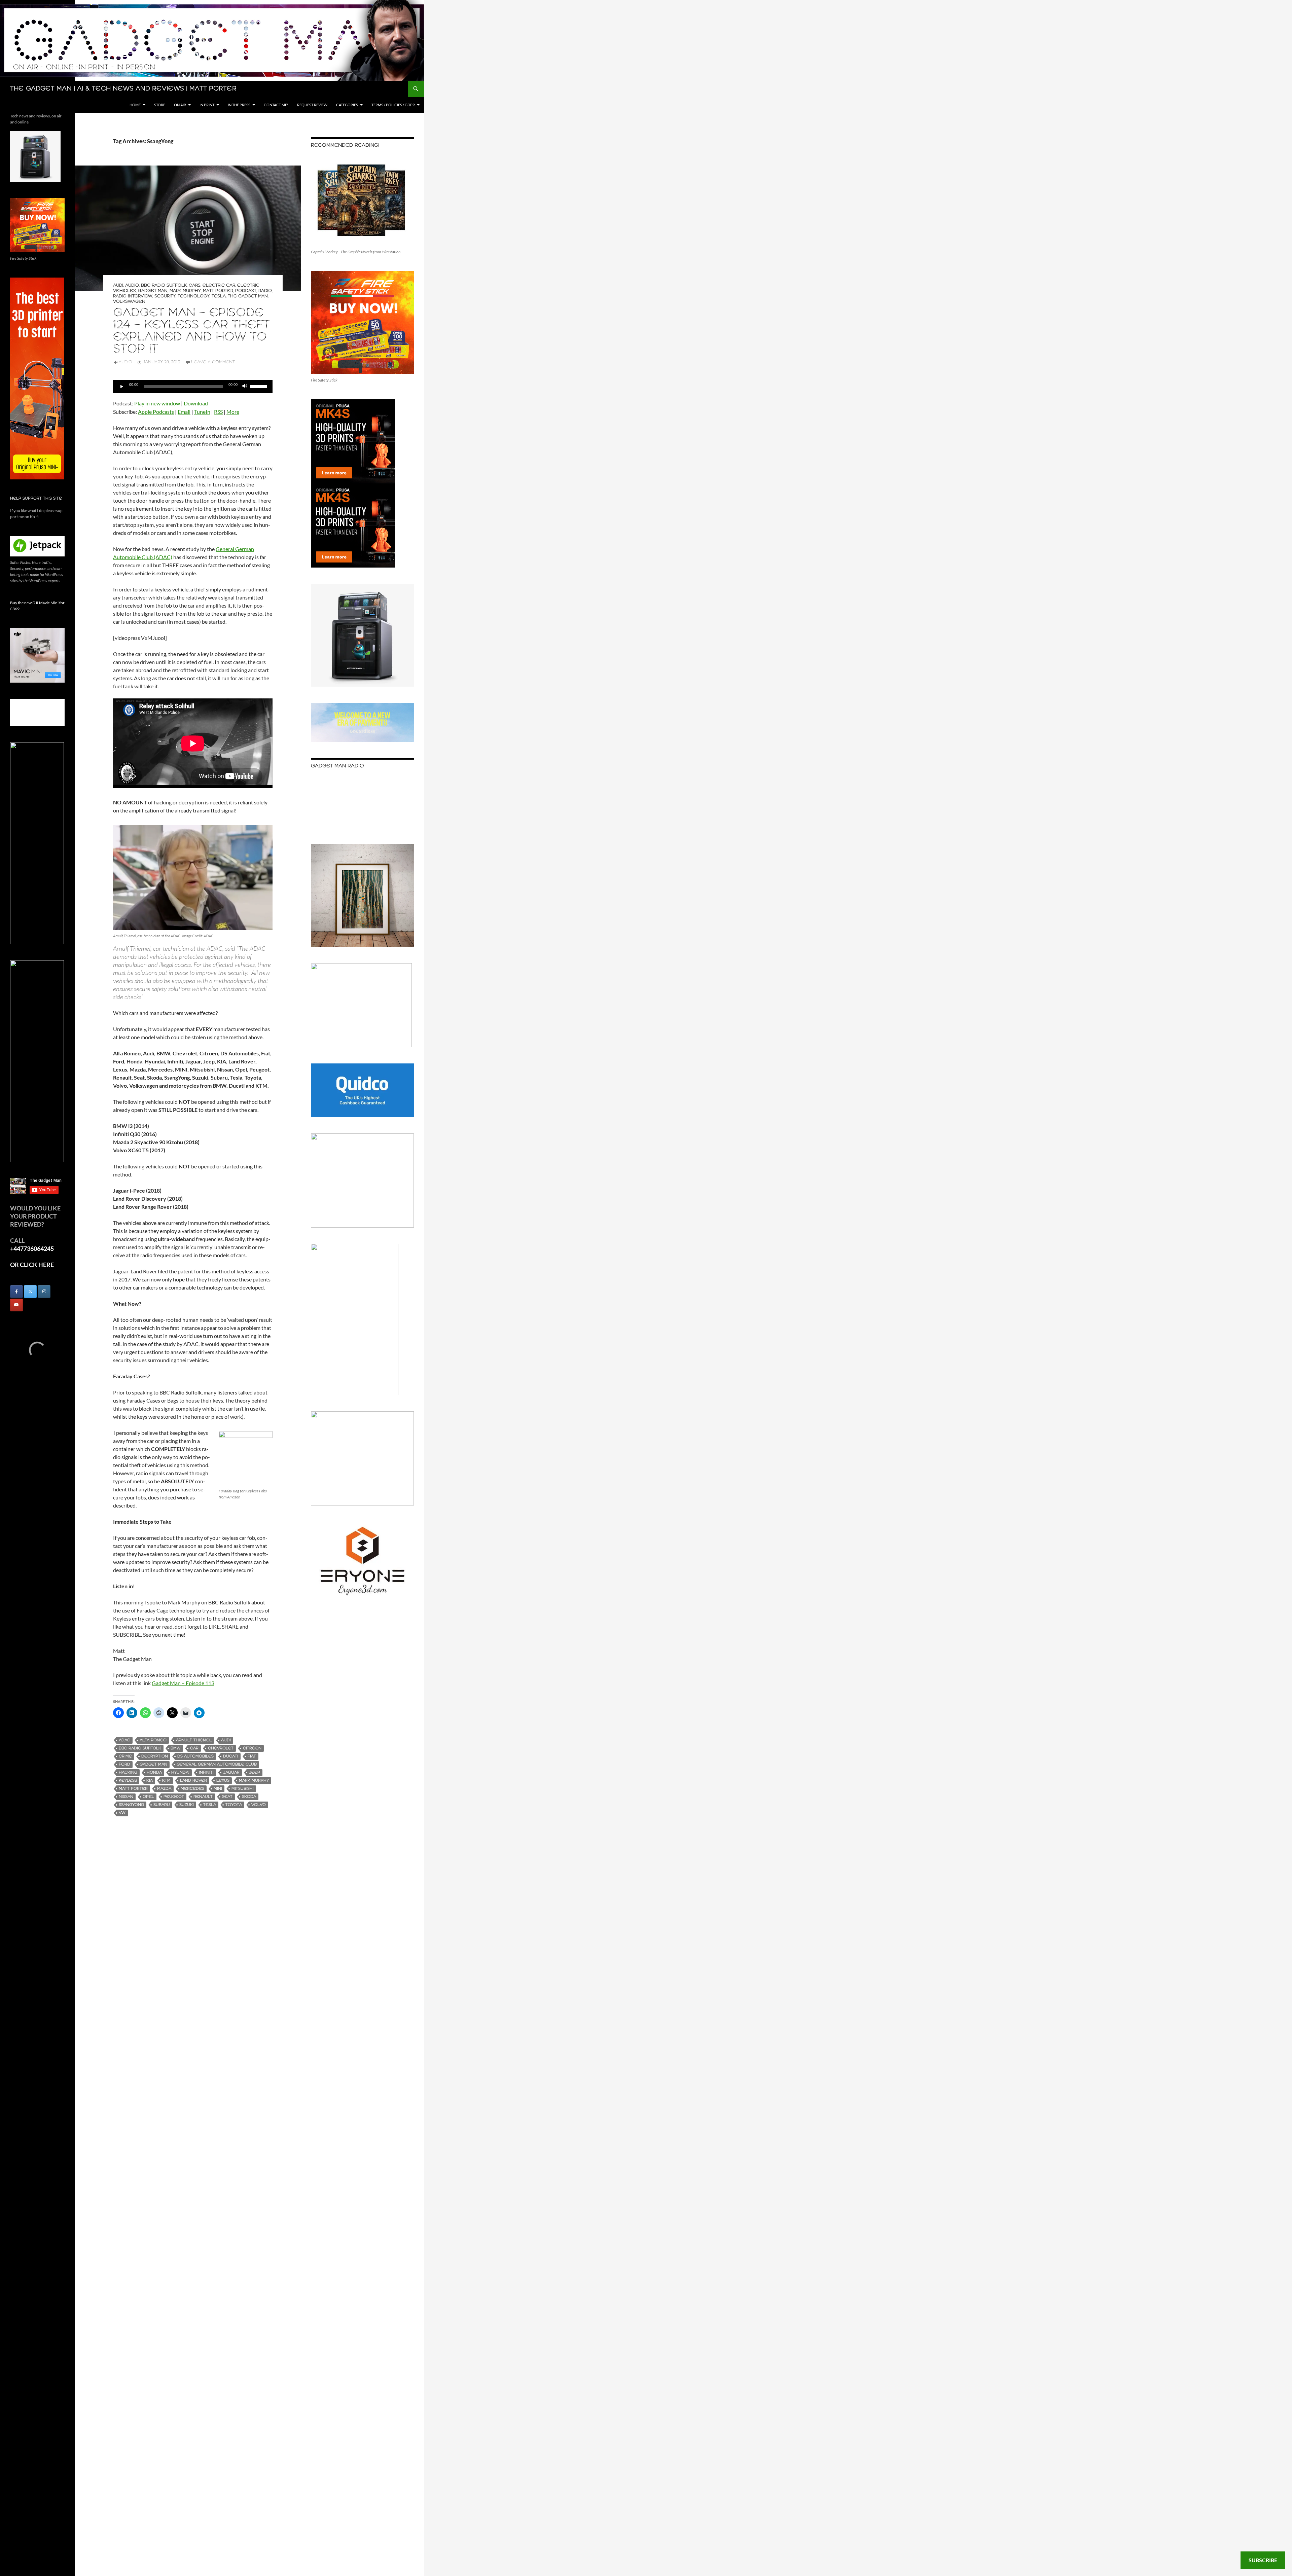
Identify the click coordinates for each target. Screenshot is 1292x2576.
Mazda (164, 1789)
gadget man (153, 1764)
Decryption (155, 1756)
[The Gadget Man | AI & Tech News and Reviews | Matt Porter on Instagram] (44, 1292)
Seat (227, 1797)
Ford (124, 1764)
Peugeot (174, 1797)
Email (184, 412)
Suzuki (187, 1805)
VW (122, 1813)
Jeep (255, 1772)
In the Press (239, 105)
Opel (148, 1797)
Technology (194, 296)
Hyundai (180, 1772)
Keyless (128, 1781)
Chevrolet (221, 1748)
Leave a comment (213, 362)
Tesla (219, 296)
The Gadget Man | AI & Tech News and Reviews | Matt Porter (123, 89)
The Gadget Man (248, 296)
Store (160, 105)
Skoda (249, 1797)
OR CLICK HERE (32, 1265)
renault (203, 1797)
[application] (193, 387)
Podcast (246, 291)
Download (196, 403)
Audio (132, 285)
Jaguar (231, 1772)
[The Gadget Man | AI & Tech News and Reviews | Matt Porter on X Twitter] (30, 1292)
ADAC (124, 1740)
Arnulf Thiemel (194, 1740)
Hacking (128, 1772)
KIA (150, 1781)
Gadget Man (153, 291)
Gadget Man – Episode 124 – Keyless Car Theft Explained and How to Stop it (191, 331)
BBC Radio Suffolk (164, 285)
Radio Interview (133, 296)
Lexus (223, 1781)
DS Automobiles (195, 1756)
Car (194, 1748)
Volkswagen (129, 302)
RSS (218, 412)
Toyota (234, 1805)
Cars (195, 285)
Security (165, 296)
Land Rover (193, 1781)
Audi (118, 285)
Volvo (259, 1805)
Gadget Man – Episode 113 (183, 1683)
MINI (218, 1789)
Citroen (252, 1748)
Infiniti (206, 1772)
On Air (180, 105)
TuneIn (202, 412)
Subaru (162, 1805)
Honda (154, 1772)
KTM (166, 1781)
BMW (176, 1748)
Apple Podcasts (156, 412)
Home (135, 105)
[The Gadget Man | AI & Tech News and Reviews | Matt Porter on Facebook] (16, 1292)
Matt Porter (218, 291)
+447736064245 (32, 1248)
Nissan (126, 1797)
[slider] (260, 386)
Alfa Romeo (153, 1740)
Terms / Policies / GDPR (393, 105)
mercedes (192, 1789)
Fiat (252, 1756)
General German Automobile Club (217, 1764)
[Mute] (245, 387)
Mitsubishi (243, 1789)
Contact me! (276, 105)
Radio (265, 291)
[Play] (122, 387)
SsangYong (131, 1805)
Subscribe (1263, 2560)
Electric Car (219, 285)
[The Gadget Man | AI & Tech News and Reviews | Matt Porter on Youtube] (16, 1305)
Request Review (312, 105)
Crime (125, 1756)
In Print (207, 105)
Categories (347, 105)
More (233, 412)
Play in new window (157, 403)
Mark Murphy (185, 291)
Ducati (231, 1756)
